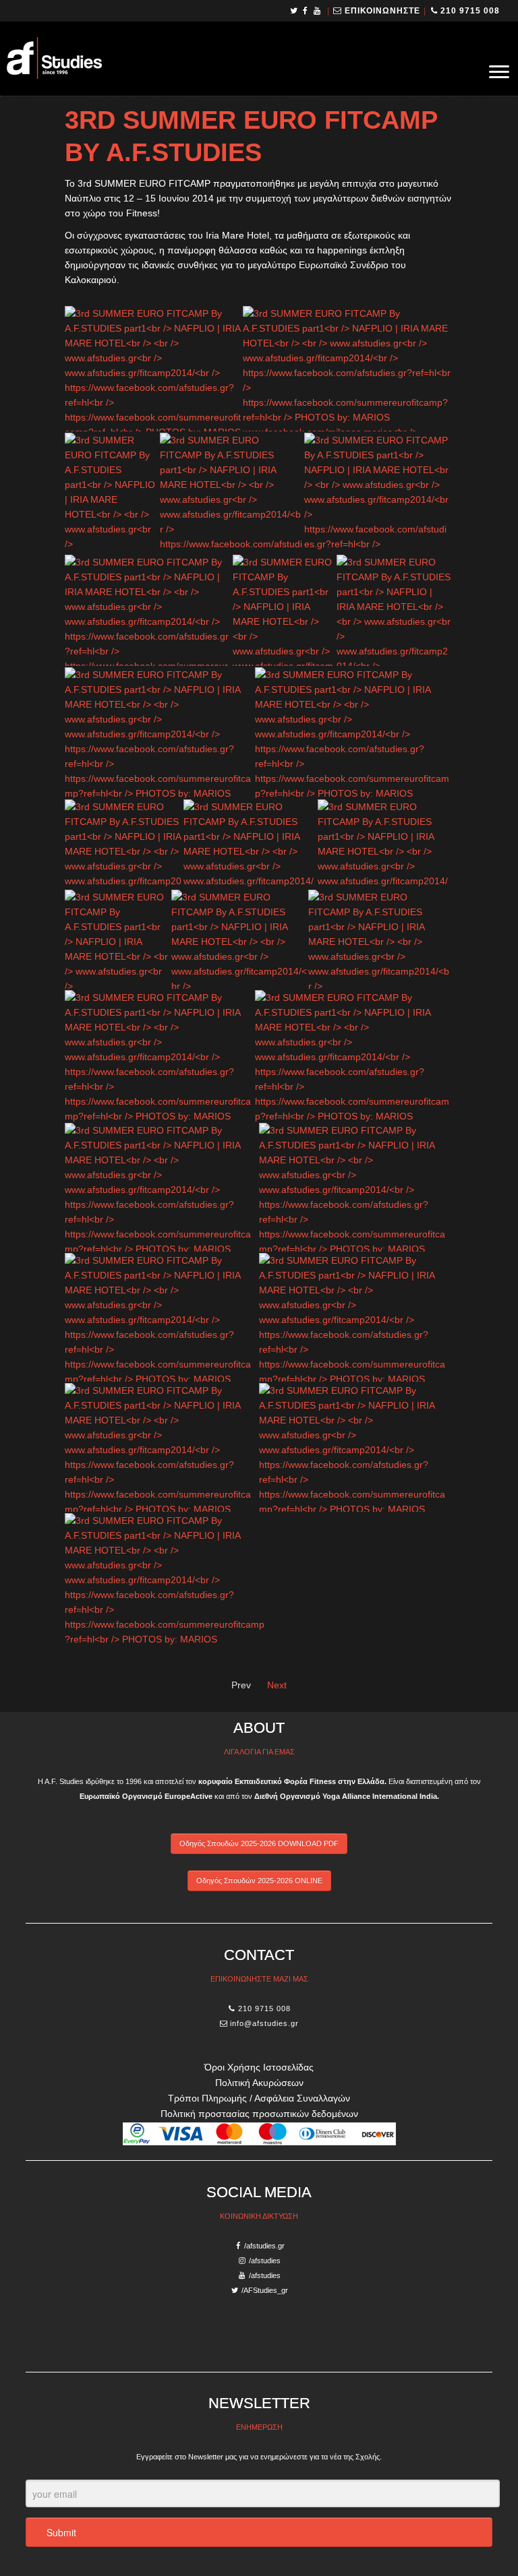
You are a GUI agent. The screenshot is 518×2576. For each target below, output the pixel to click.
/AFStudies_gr (265, 2290)
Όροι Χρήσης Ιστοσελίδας (259, 2067)
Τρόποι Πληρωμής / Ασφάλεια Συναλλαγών (259, 2098)
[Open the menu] (499, 73)
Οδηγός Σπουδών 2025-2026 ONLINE (259, 1880)
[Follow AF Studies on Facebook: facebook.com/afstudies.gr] (306, 11)
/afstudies (265, 2261)
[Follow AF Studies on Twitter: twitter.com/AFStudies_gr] (294, 11)
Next (277, 1685)
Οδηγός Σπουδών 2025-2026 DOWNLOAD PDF (259, 1843)
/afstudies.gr (264, 2246)
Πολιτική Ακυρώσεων (259, 2083)
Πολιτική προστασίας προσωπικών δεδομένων (259, 2114)
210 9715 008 (470, 11)
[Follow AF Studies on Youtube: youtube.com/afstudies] (318, 11)
